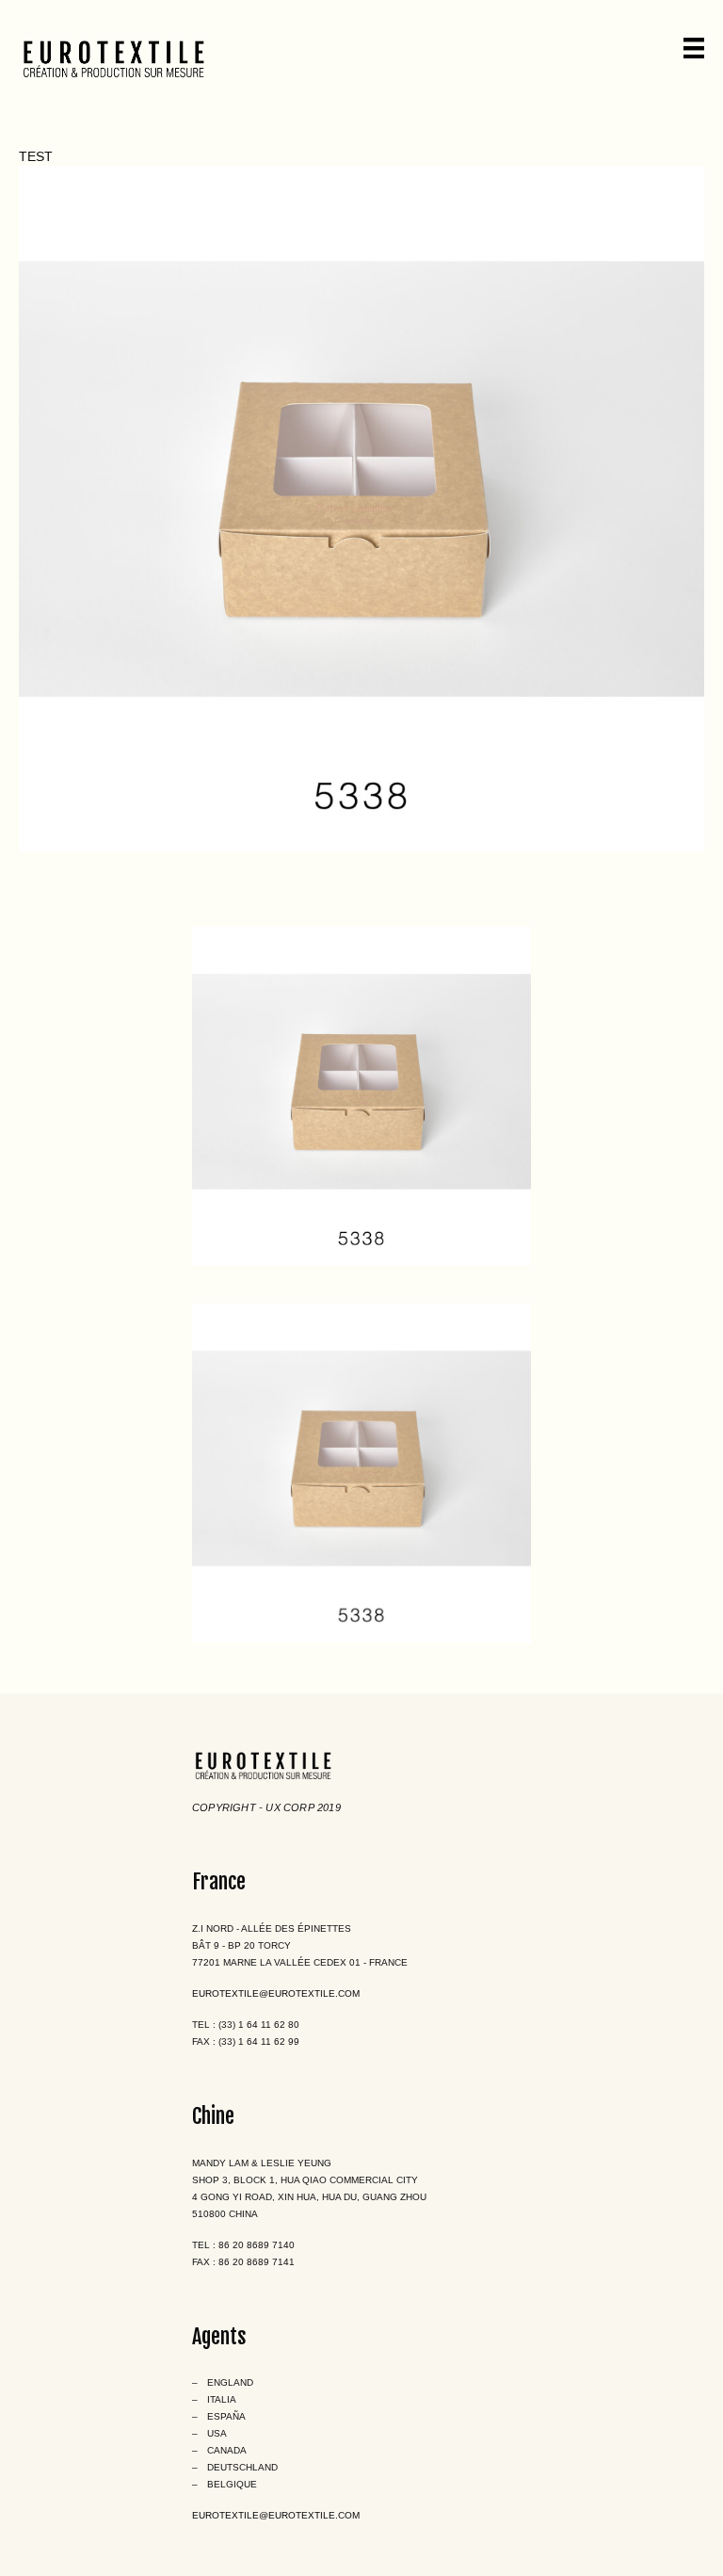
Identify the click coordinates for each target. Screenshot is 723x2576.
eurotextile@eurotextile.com (276, 1993)
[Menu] (694, 48)
